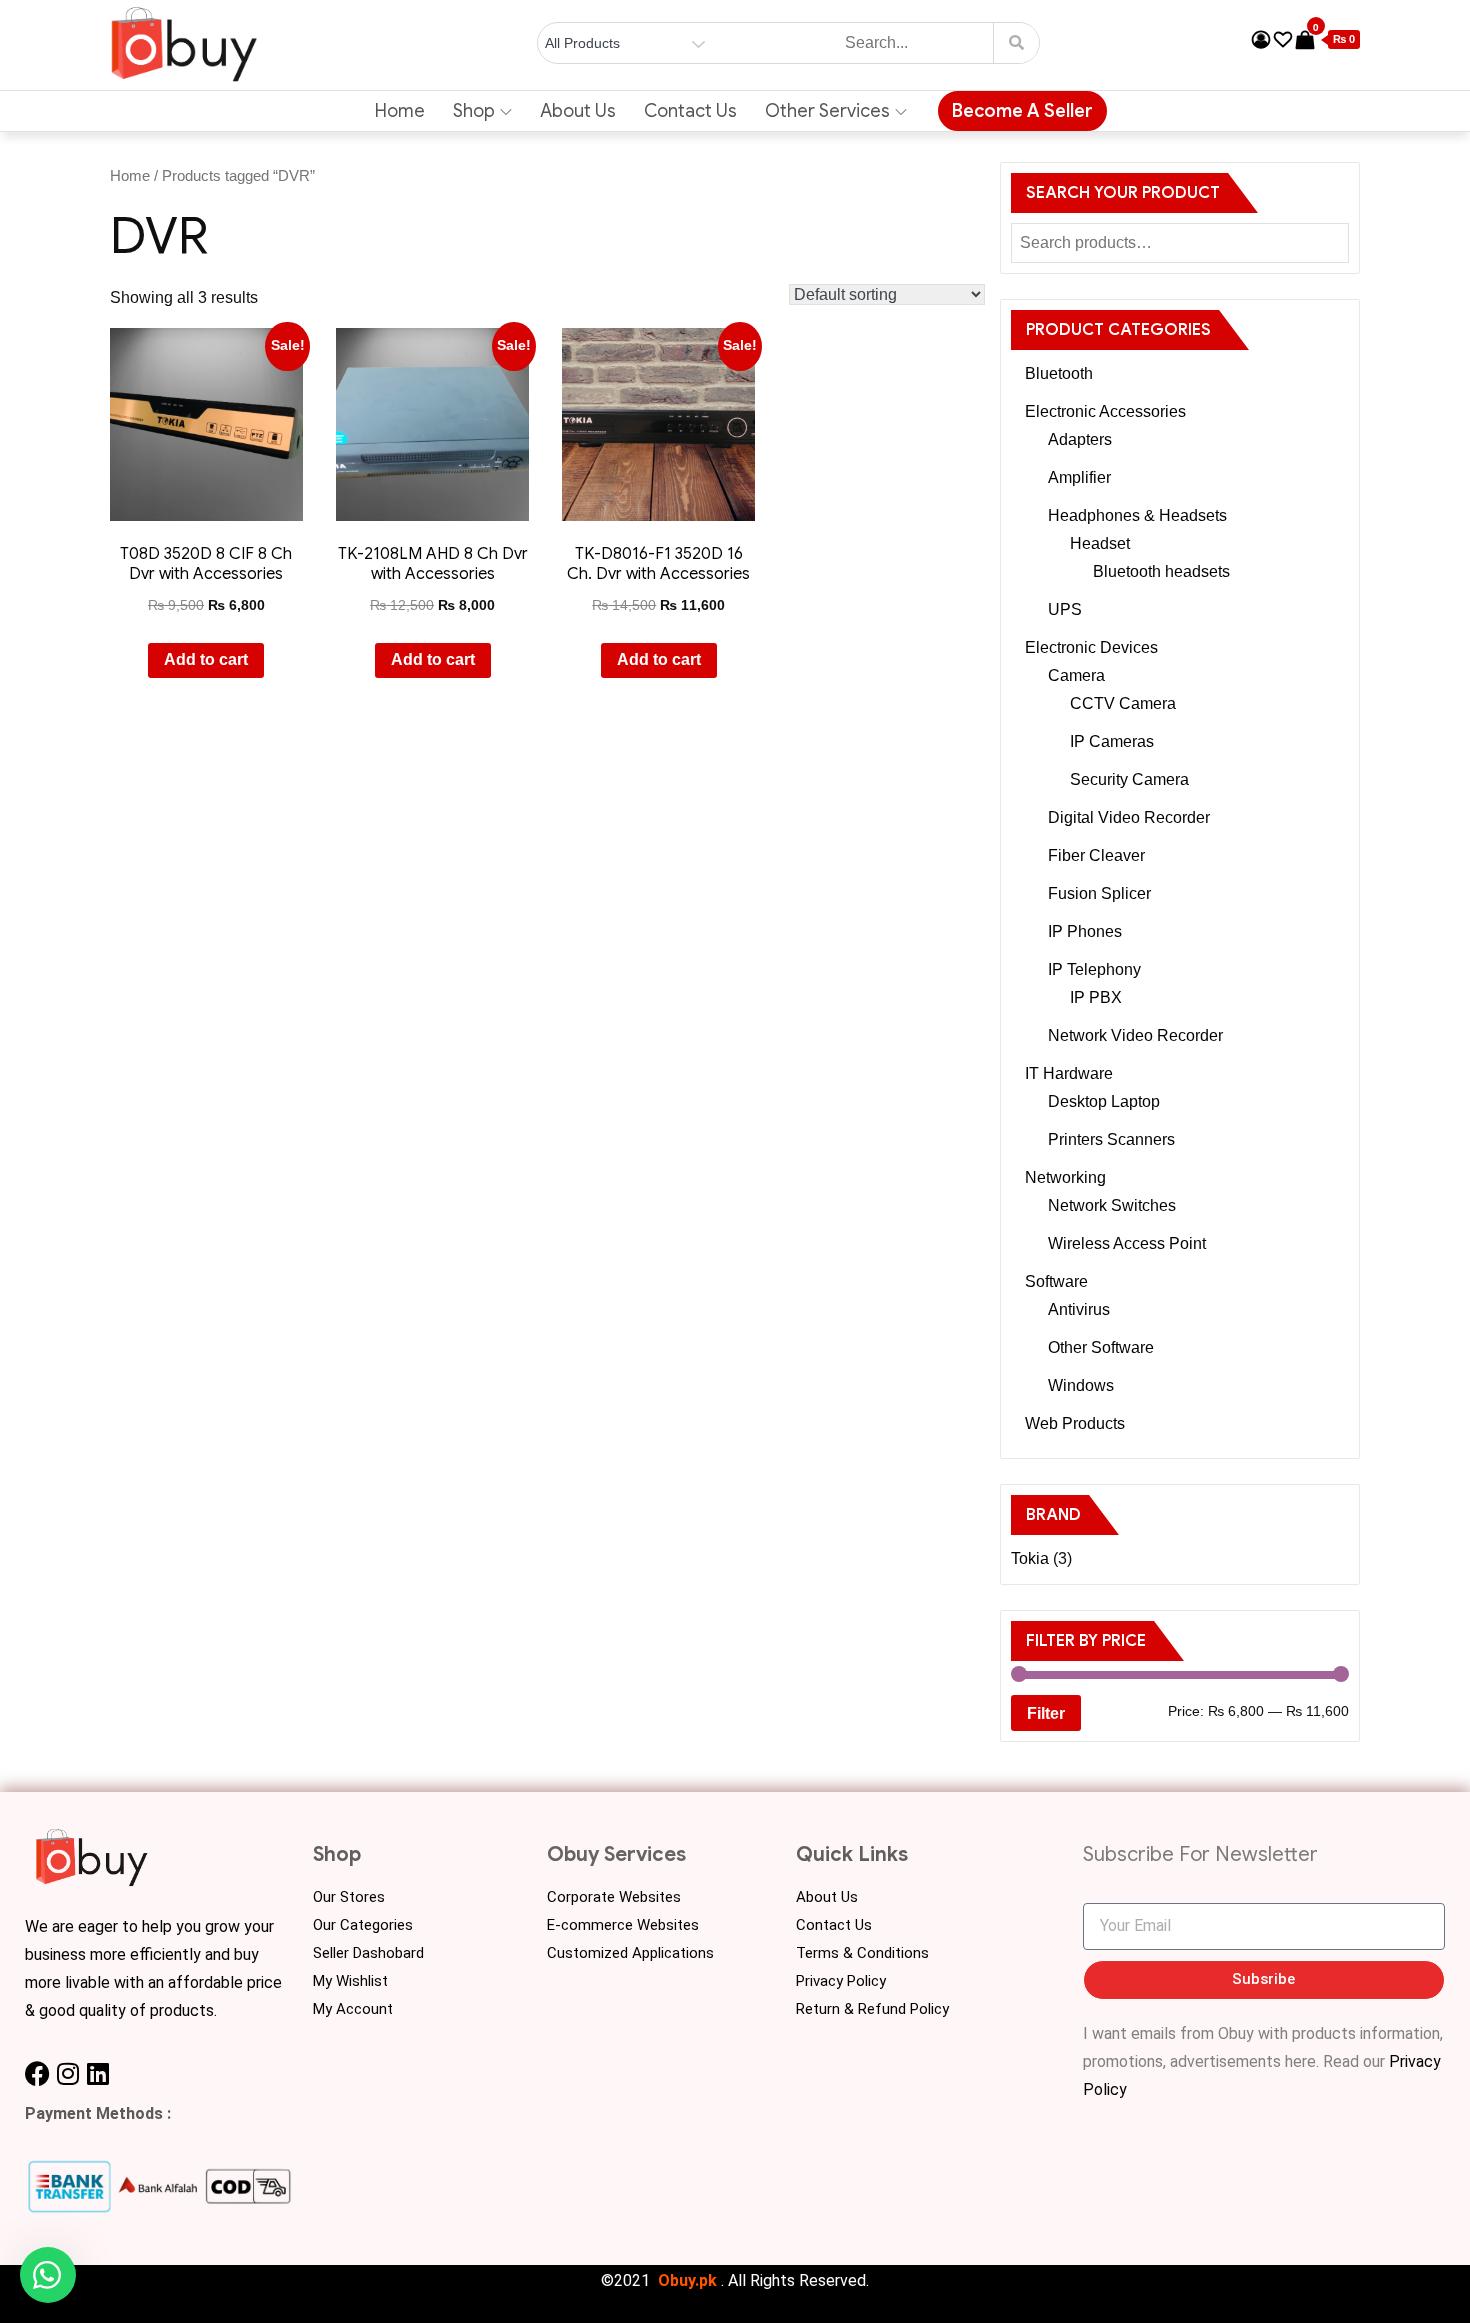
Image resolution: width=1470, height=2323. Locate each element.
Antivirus (1079, 1309)
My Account (353, 2009)
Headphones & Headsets (1137, 515)
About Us (578, 111)
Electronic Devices (1091, 647)
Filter (1046, 1713)
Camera (1076, 675)
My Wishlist (350, 1981)
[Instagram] (67, 2073)
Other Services (827, 111)
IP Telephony (1094, 969)
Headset (1100, 543)
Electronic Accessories (1105, 411)
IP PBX (1096, 997)
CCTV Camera (1123, 703)
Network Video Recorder (1135, 1035)
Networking (1065, 1177)
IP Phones (1085, 931)
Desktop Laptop (1104, 1101)
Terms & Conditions (862, 1953)
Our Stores (349, 1897)
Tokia (1030, 1558)
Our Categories (363, 1925)
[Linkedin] (97, 2073)
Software (1056, 1281)
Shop (474, 111)
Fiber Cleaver (1096, 855)
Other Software (1101, 1347)
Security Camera (1129, 779)
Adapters (1080, 439)
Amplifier (1079, 477)
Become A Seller (1022, 111)
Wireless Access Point (1127, 1243)
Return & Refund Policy (872, 2009)
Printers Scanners (1111, 1139)
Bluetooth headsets (1161, 571)
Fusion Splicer (1099, 893)
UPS (1065, 609)
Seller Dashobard (368, 1953)
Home (400, 111)
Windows (1081, 1385)
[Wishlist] (1283, 40)
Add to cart (206, 659)
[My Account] (1261, 40)
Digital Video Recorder (1129, 817)
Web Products (1075, 1423)
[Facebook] (37, 2073)
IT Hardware (1069, 1073)
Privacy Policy (841, 1981)
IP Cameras (1112, 741)
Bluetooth (1059, 373)
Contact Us (690, 111)
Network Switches (1112, 1205)
